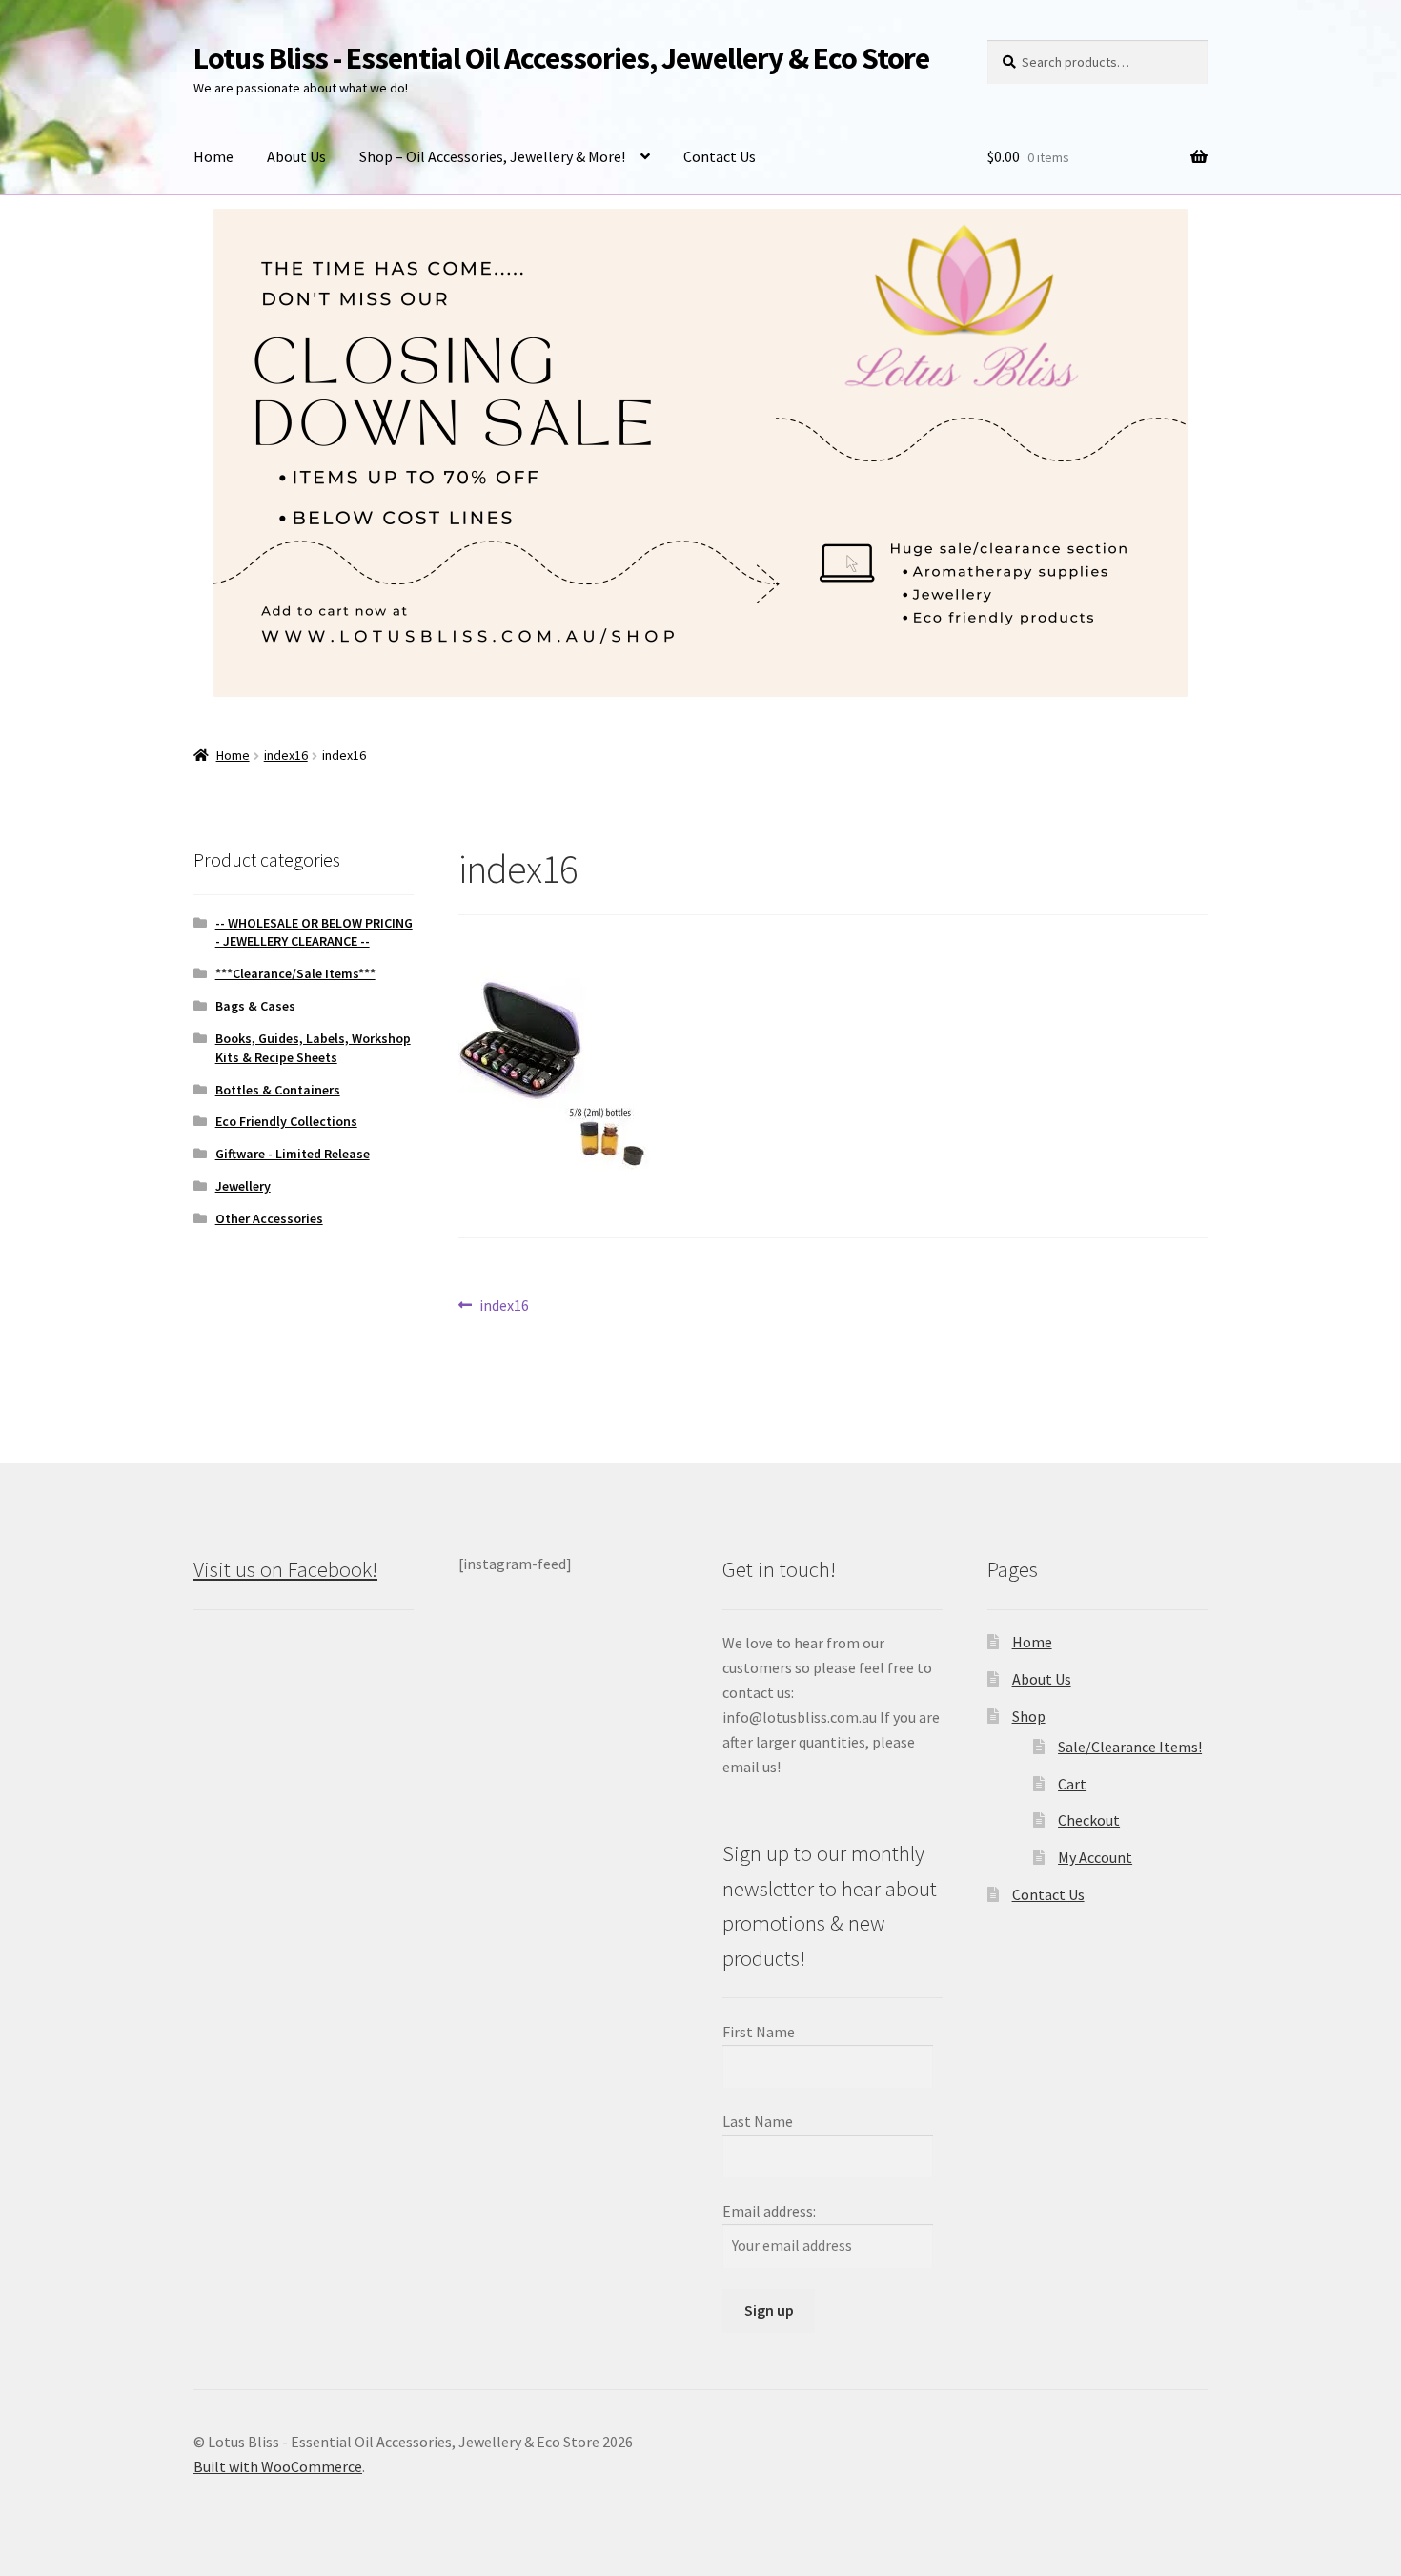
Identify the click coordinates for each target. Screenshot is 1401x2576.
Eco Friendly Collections (286, 1121)
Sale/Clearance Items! (1130, 1747)
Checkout (1089, 1820)
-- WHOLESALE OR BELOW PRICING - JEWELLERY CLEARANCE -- (314, 932)
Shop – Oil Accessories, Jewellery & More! (492, 156)
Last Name (758, 2121)
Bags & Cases (255, 1006)
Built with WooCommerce (278, 2466)
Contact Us (720, 156)
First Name (759, 2032)
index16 (286, 755)
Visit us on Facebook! (285, 1569)
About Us (296, 156)
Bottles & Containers (278, 1090)
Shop (1029, 1716)
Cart (1072, 1784)
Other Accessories (269, 1218)
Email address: (769, 2211)
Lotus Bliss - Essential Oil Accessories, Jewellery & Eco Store (561, 58)
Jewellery (243, 1186)
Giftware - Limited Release (293, 1154)
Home (213, 156)
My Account (1095, 1857)
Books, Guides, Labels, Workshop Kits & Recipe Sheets (313, 1048)
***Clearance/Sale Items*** (295, 973)
